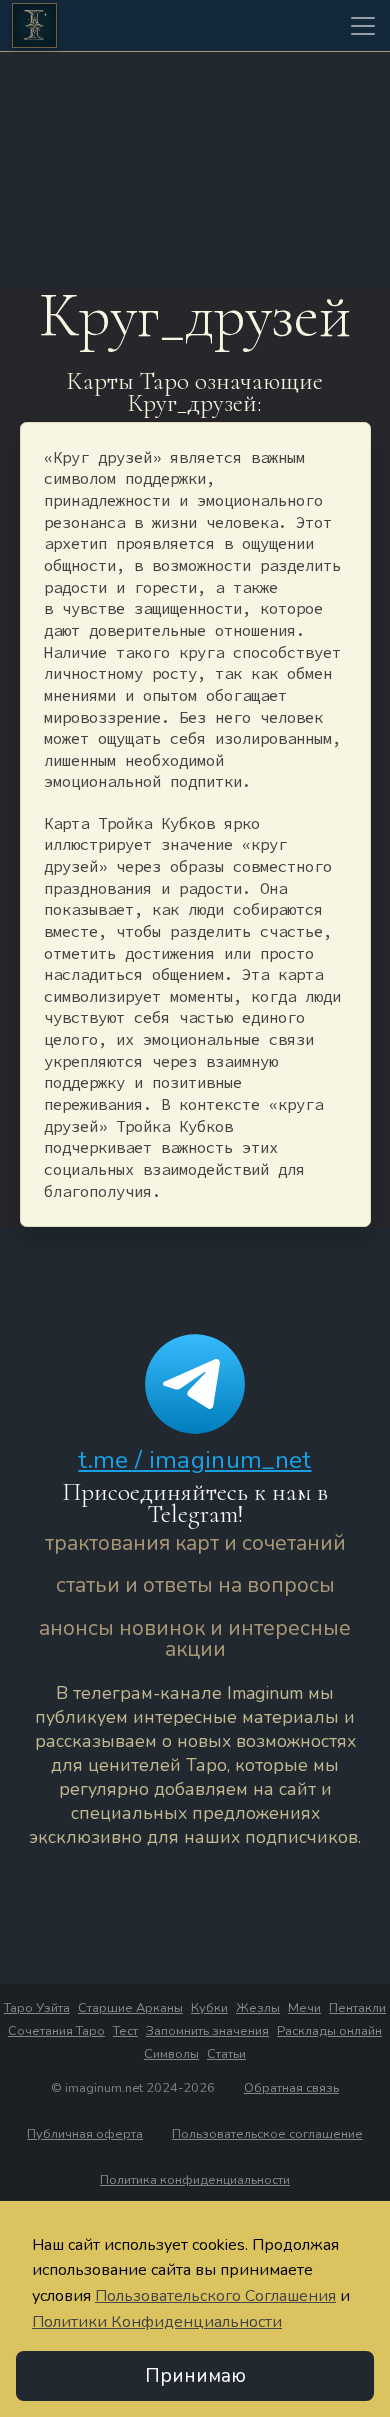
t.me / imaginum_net (194, 1460)
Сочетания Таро (56, 2031)
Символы (171, 2054)
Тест (125, 2031)
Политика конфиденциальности (195, 2180)
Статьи (226, 2054)
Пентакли (357, 2008)
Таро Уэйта (37, 2008)
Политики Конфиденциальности (157, 2322)
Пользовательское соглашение (267, 2134)
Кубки (209, 2008)
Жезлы (258, 2008)
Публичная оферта (85, 2134)
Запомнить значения (207, 2031)
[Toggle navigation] (363, 26)
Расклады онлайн (329, 2031)
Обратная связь (291, 2088)
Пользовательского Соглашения (215, 2296)
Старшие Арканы (130, 2008)
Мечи (304, 2008)
